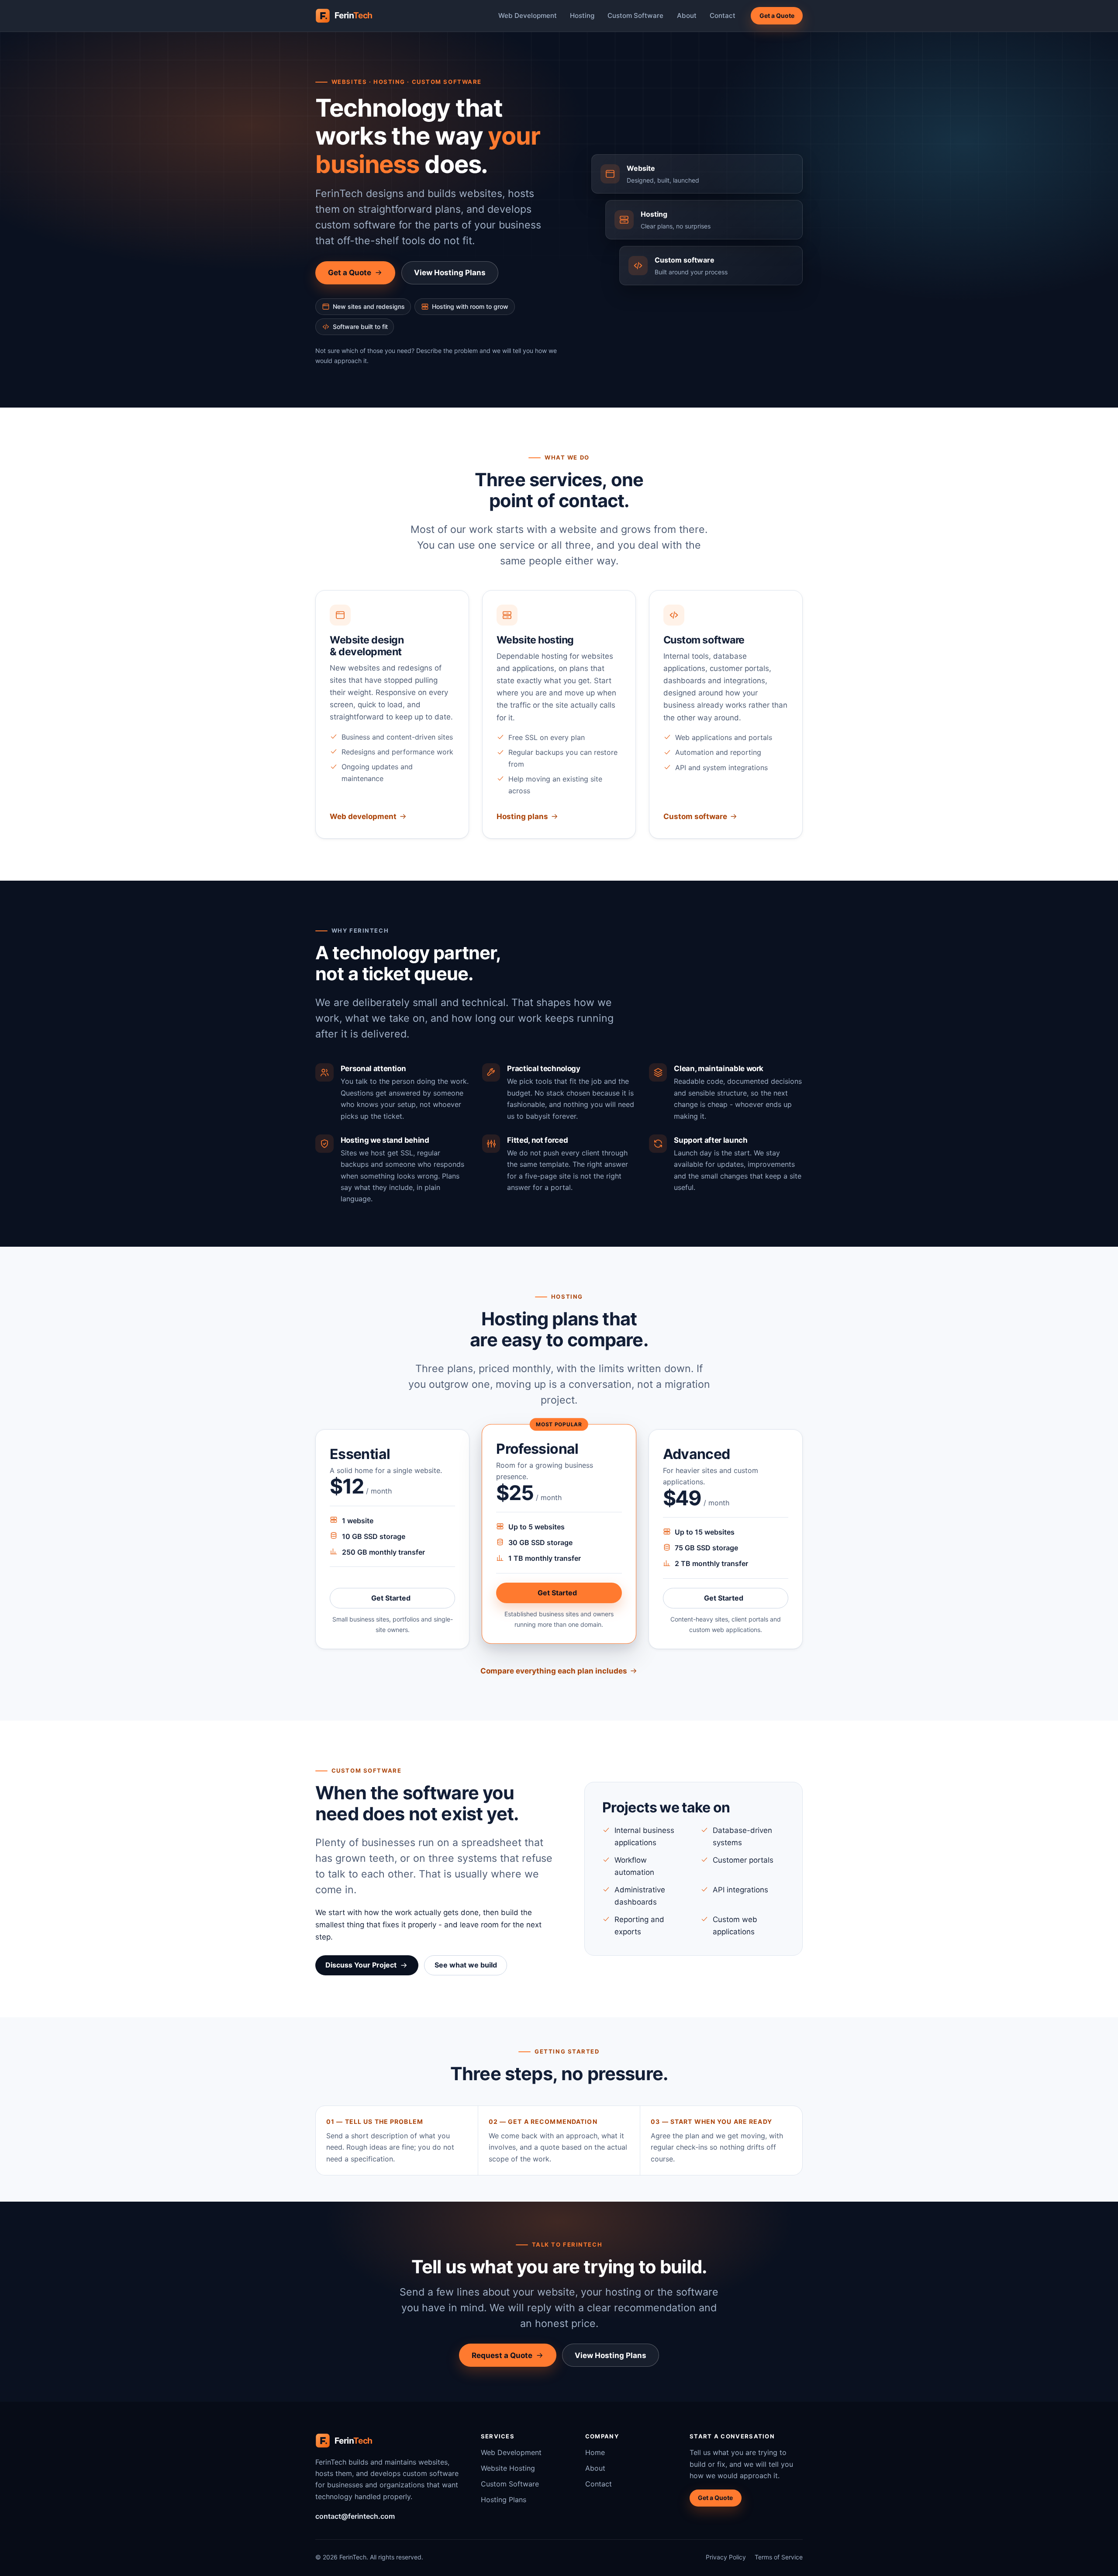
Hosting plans (522, 816)
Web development (363, 816)
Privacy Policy (726, 2557)
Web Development (528, 16)
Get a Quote (777, 16)
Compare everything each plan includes (554, 1671)
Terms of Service (779, 2557)
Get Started (413, 1600)
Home (595, 2452)
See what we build (466, 1965)
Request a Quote (502, 2355)
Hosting (582, 16)
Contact (723, 16)
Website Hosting (508, 2468)
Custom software (695, 816)
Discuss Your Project (361, 1965)
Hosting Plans (504, 2500)
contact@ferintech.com (355, 2516)
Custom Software (635, 16)
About (687, 16)
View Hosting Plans (450, 273)
